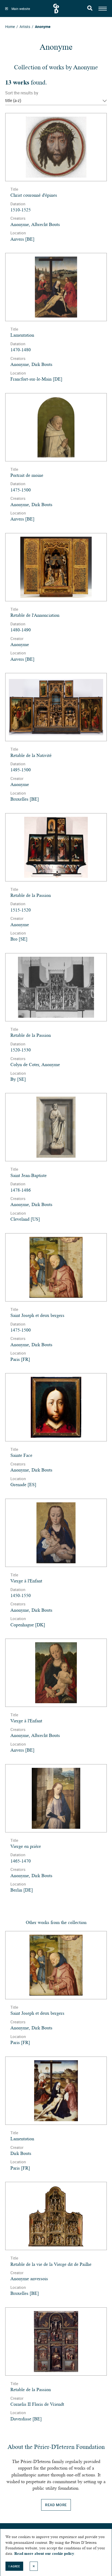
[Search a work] (90, 9)
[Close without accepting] (34, 2566)
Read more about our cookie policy (44, 2554)
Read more (56, 2505)
